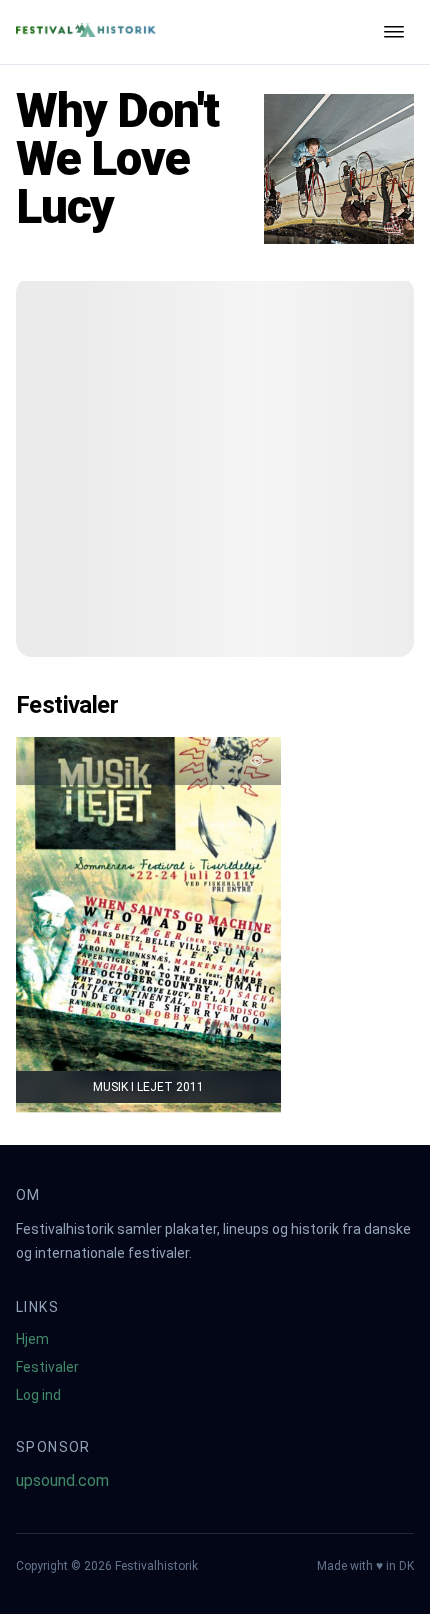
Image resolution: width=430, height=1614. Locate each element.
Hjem (32, 1339)
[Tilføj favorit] (257, 761)
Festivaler (47, 1367)
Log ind (38, 1395)
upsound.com (62, 1480)
